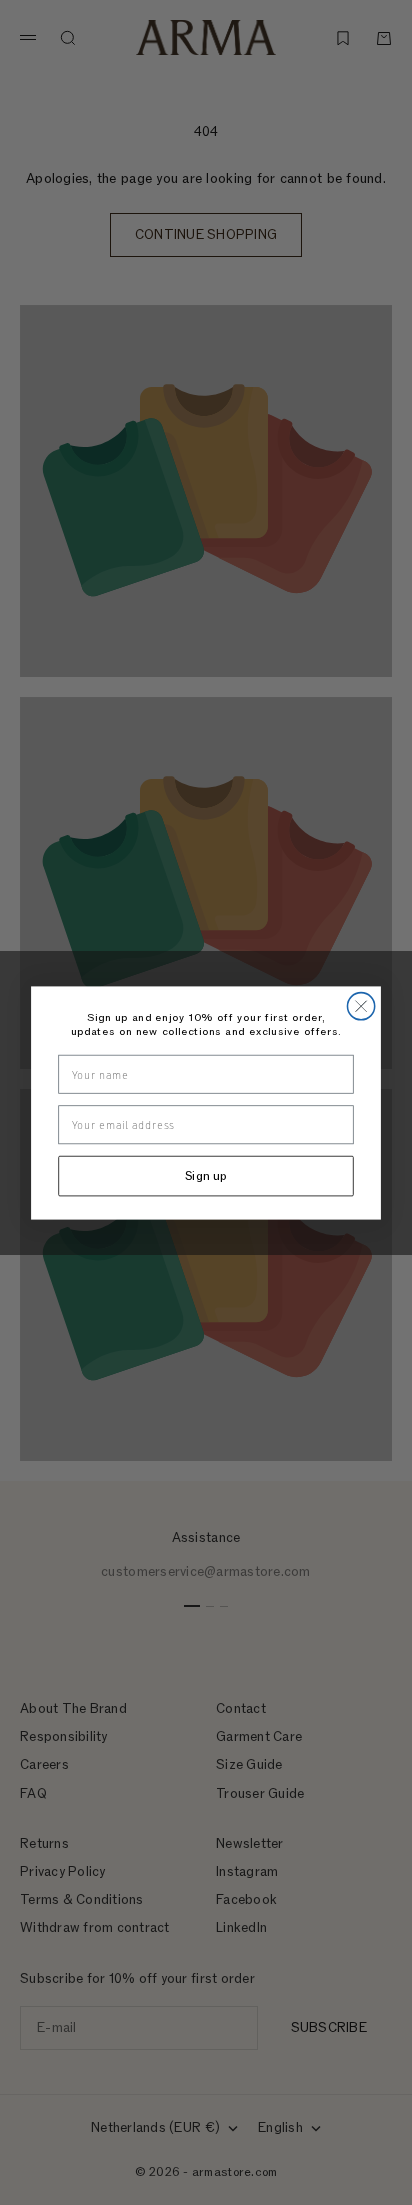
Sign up (206, 1175)
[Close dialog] (360, 1005)
